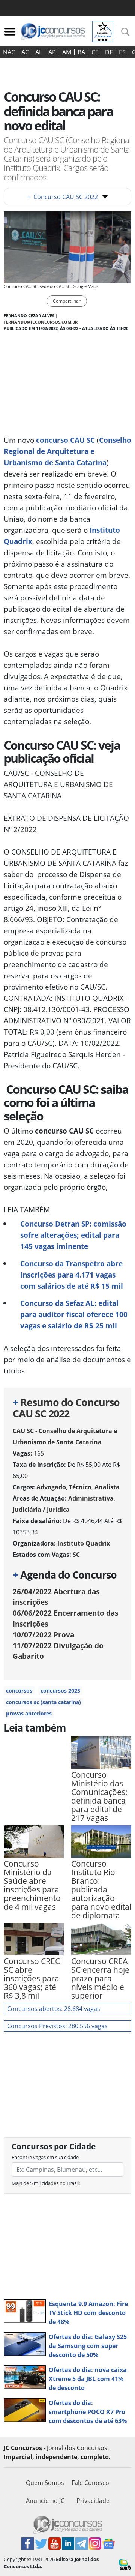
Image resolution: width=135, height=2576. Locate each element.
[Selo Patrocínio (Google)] (103, 31)
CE (95, 52)
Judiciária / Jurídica (41, 1510)
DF (109, 52)
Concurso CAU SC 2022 (62, 197)
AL (39, 52)
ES (122, 52)
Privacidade (93, 2501)
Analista (107, 1487)
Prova (43, 1635)
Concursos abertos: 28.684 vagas (54, 2009)
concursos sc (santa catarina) (43, 1702)
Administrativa (91, 1498)
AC (25, 52)
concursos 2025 (60, 1691)
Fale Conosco (90, 2483)
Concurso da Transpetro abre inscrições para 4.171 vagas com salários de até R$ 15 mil (72, 1275)
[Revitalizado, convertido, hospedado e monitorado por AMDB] (125, 2564)
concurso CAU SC (65, 440)
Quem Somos (45, 2483)
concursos (19, 1691)
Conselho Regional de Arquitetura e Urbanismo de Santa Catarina (67, 451)
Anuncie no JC (45, 2501)
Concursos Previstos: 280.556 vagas (57, 2026)
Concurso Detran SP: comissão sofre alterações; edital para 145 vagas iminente (73, 1235)
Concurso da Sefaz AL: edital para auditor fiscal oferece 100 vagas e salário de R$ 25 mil (74, 1314)
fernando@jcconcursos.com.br (41, 322)
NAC (9, 52)
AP (52, 52)
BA (81, 52)
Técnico (80, 1487)
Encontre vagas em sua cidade (45, 2157)
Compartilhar (67, 301)
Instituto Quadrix (84, 1543)
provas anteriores (29, 1713)
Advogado (51, 1487)
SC (76, 1555)
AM (67, 52)
